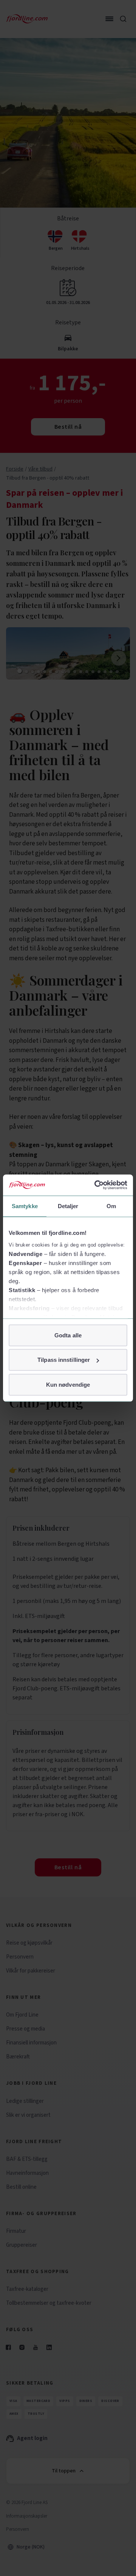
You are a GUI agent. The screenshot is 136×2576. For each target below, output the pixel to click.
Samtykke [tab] (25, 1206)
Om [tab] (111, 1206)
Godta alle (68, 1335)
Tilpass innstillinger (64, 1360)
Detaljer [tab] (68, 1206)
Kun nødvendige (68, 1384)
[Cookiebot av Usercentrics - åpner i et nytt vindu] (96, 1185)
